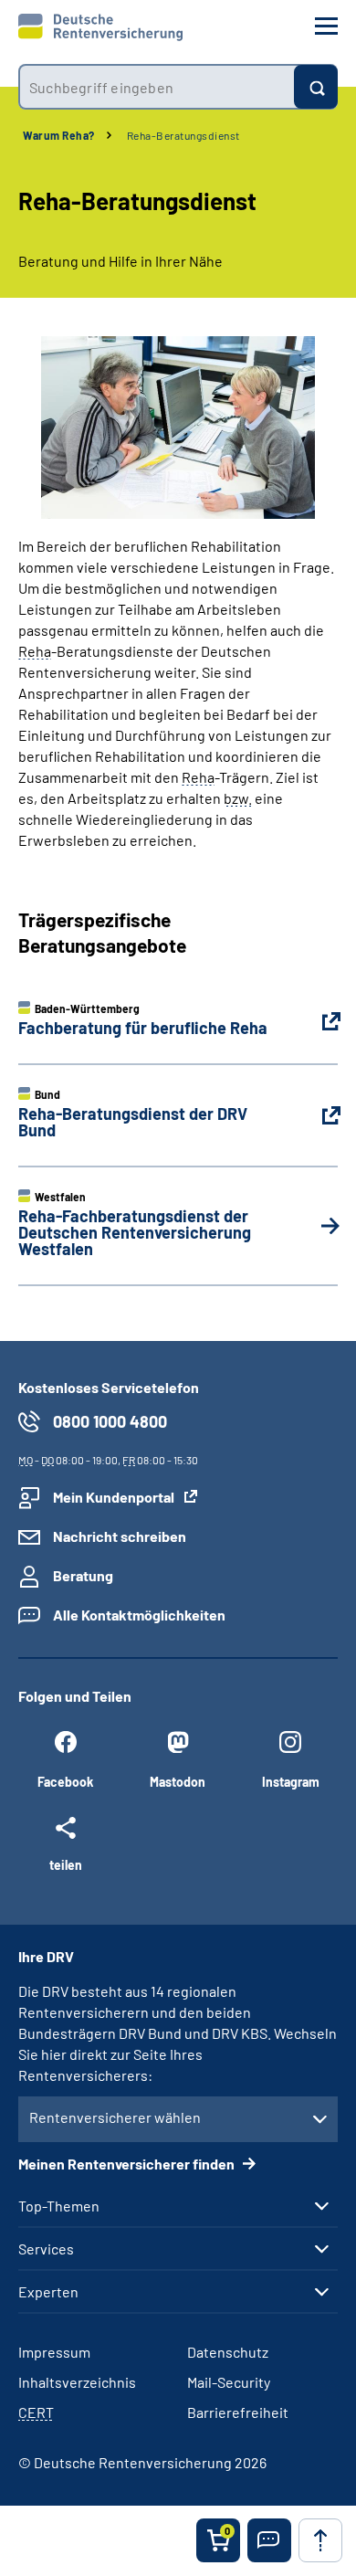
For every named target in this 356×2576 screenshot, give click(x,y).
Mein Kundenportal (114, 1497)
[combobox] (156, 87)
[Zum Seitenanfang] (320, 2540)
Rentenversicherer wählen (115, 2117)
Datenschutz (228, 2352)
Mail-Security (229, 2382)
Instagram (291, 1782)
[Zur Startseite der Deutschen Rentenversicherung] (100, 27)
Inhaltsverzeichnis (77, 2382)
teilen (66, 1864)
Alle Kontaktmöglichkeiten (139, 1615)
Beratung (83, 1575)
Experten (48, 2292)
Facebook (65, 1782)
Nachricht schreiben (120, 1536)
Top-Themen (59, 2206)
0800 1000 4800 (110, 1421)
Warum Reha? (59, 135)
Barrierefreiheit (238, 2412)
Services (46, 2249)
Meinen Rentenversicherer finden (128, 2164)
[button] (269, 2540)
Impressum (54, 2352)
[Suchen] (316, 87)
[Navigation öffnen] (326, 26)
